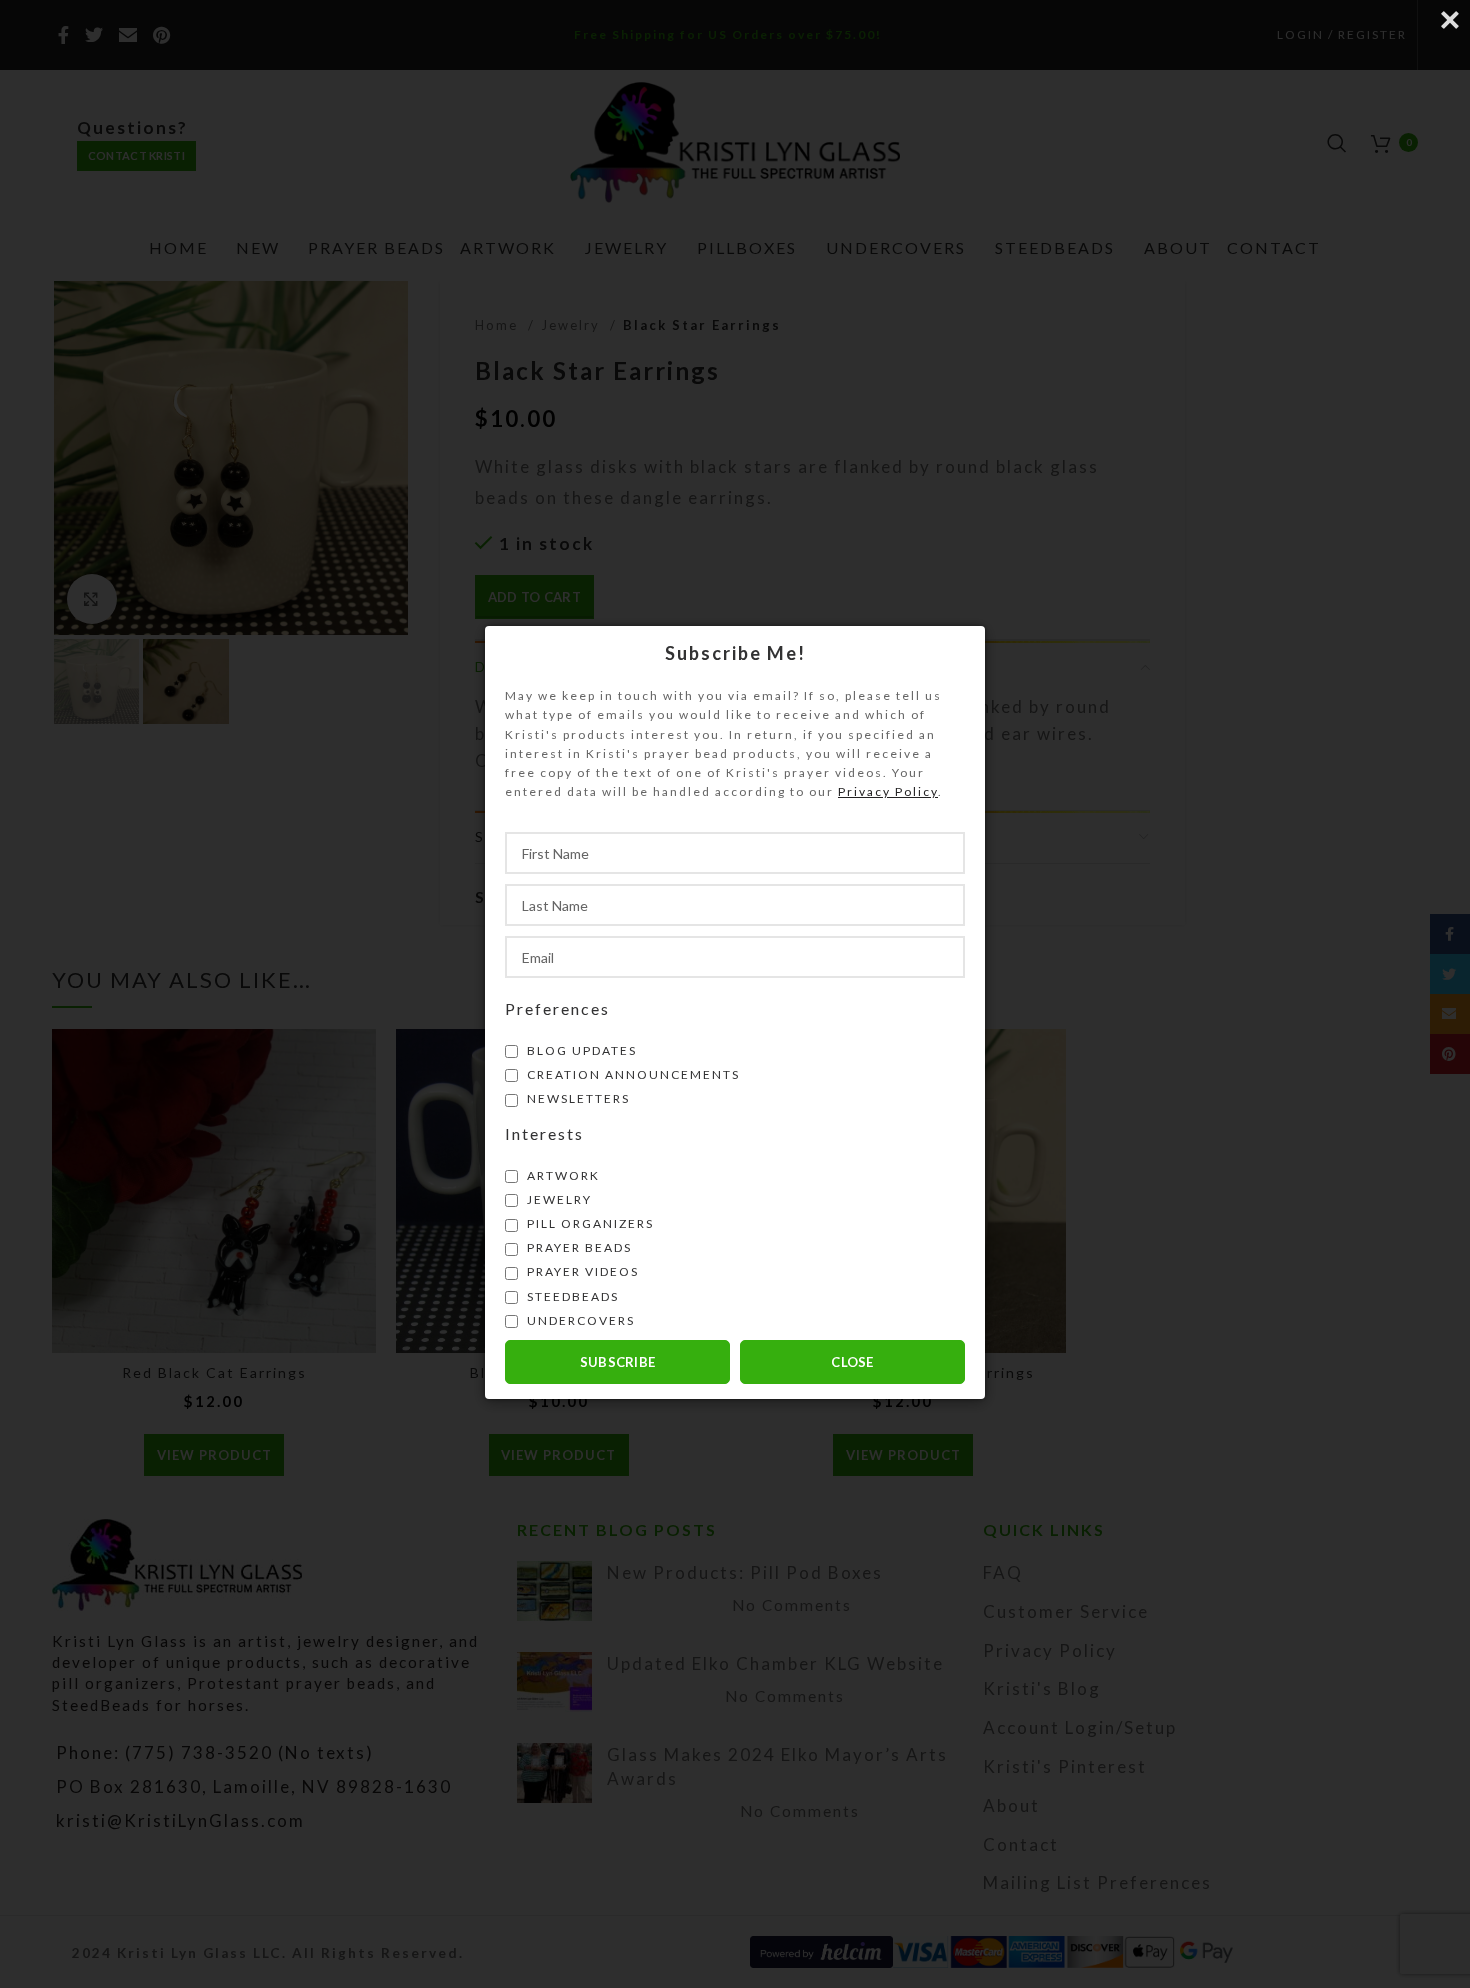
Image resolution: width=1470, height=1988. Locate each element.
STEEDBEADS (571, 1295)
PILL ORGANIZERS (588, 1223)
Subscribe (618, 1361)
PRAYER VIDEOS (581, 1271)
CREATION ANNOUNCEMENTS (631, 1073)
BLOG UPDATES (580, 1049)
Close (852, 1361)
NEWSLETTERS (576, 1098)
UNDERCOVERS (579, 1319)
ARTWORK (561, 1174)
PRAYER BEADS (577, 1247)
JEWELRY (557, 1198)
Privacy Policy (888, 791)
